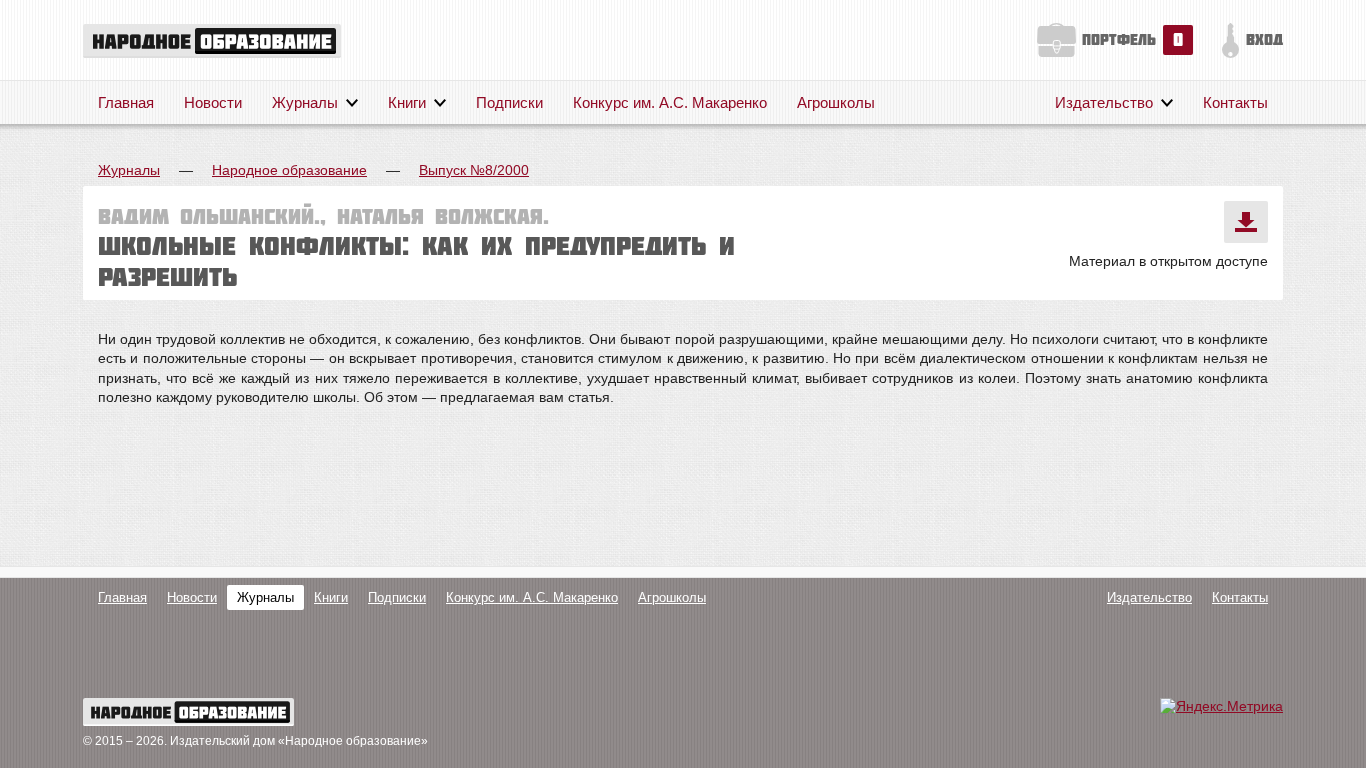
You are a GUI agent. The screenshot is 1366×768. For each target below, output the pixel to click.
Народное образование (289, 170)
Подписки (509, 102)
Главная (126, 102)
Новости (213, 102)
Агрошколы (836, 102)
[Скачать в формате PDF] (1246, 222)
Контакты (1235, 102)
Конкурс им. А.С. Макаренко (670, 102)
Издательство (1104, 102)
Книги (407, 102)
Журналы (305, 102)
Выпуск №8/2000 (474, 170)
